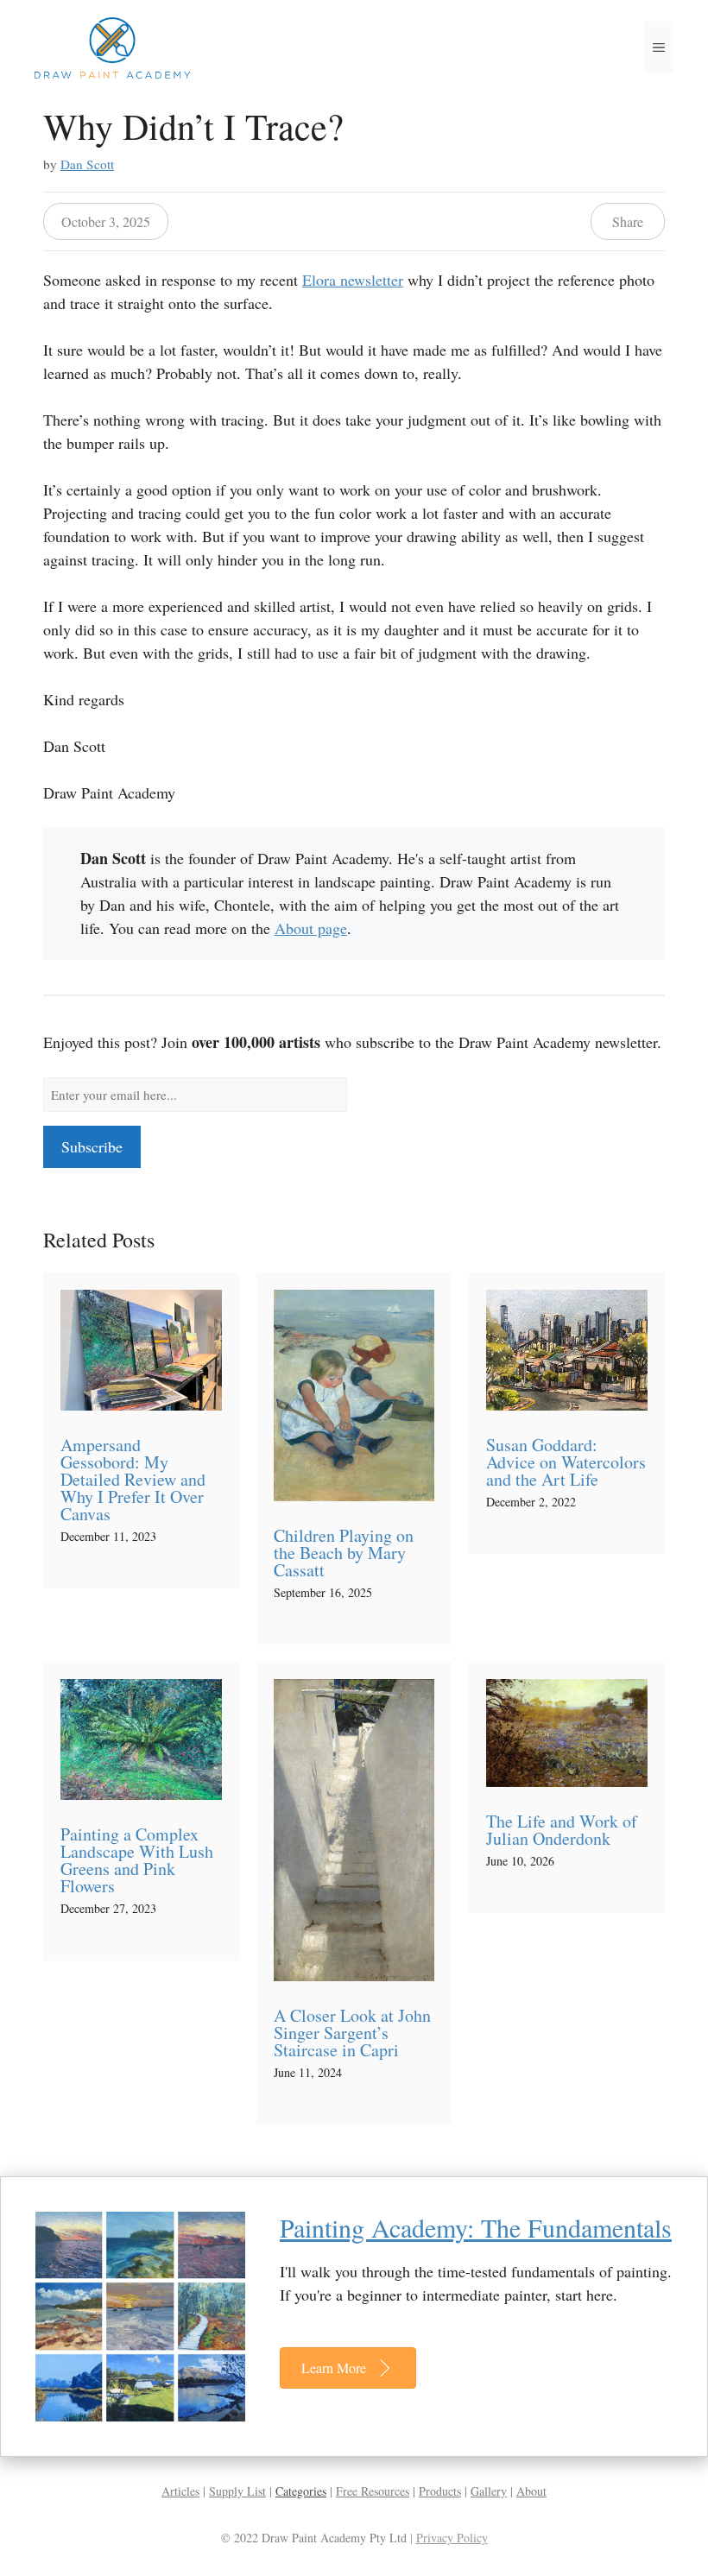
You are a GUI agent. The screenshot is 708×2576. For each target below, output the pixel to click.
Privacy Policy (452, 2538)
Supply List (237, 2491)
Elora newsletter (353, 280)
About (531, 2491)
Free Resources (373, 2491)
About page (311, 928)
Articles (180, 2491)
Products (440, 2491)
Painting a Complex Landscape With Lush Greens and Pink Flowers (137, 1860)
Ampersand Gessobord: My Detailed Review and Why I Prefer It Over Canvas (133, 1479)
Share (628, 221)
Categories (301, 2491)
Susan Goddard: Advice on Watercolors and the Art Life (566, 1462)
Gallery (489, 2491)
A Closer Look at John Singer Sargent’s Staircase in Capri (352, 2033)
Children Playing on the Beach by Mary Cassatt (344, 1553)
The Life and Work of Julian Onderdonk (562, 1830)
